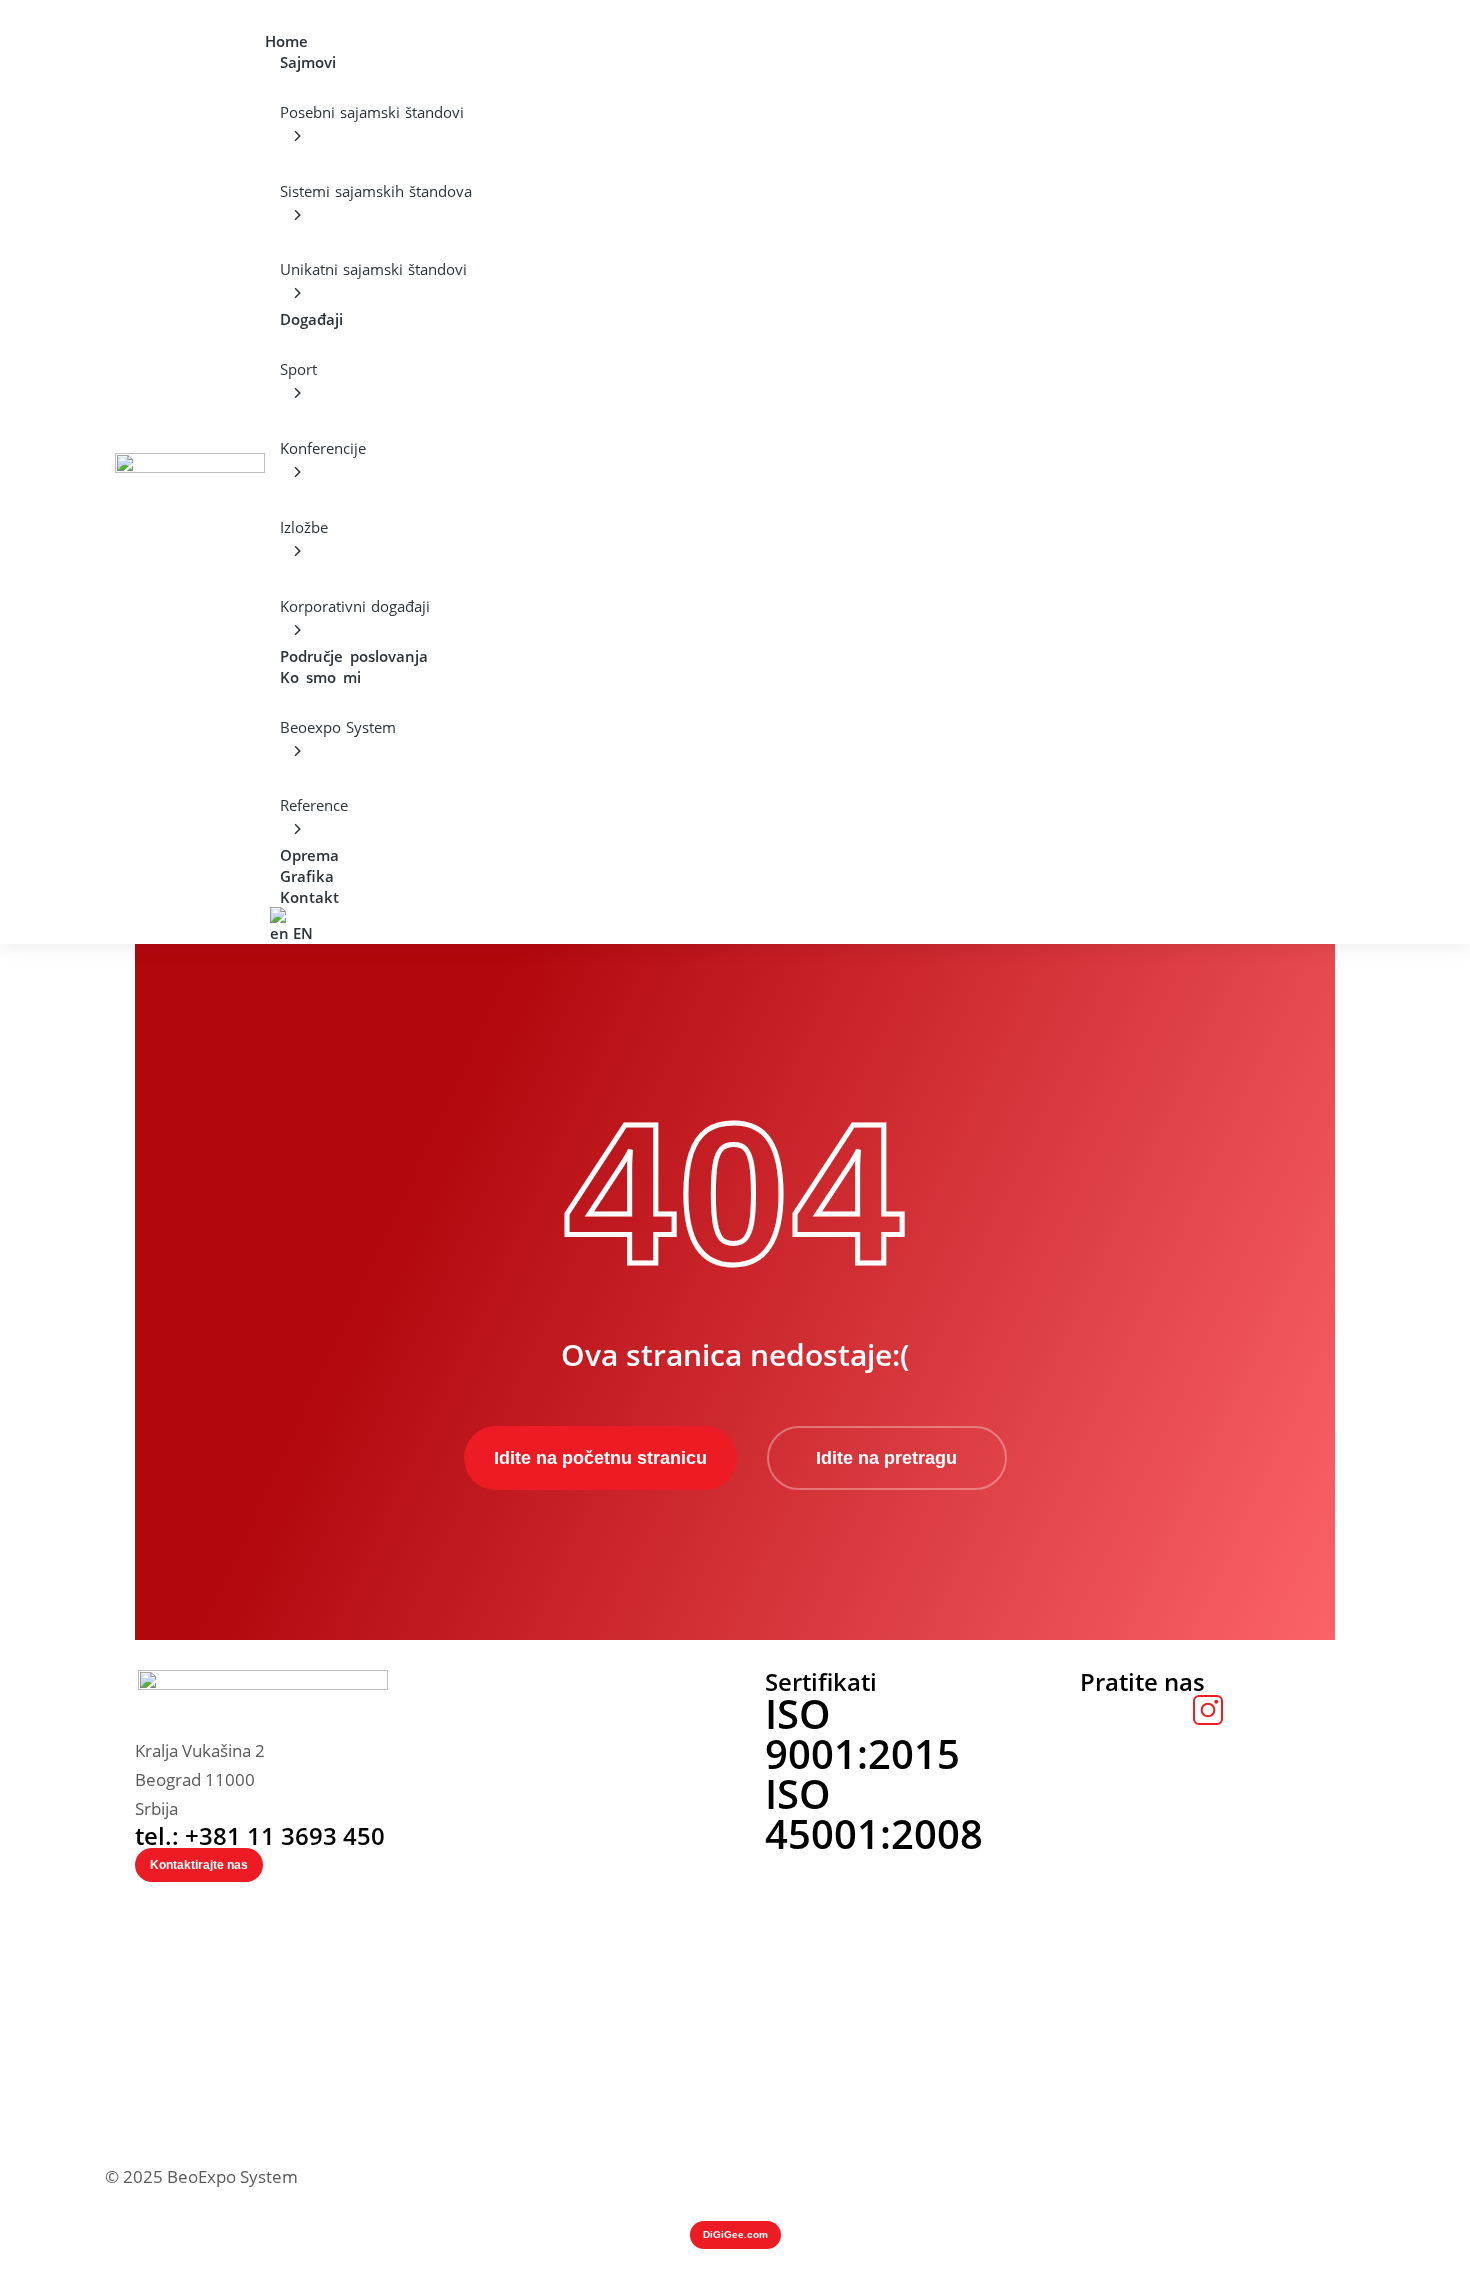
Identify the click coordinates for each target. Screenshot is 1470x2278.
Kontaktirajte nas (199, 1865)
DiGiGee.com (735, 2234)
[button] (277, 13)
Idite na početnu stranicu (600, 1458)
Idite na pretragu (886, 1458)
